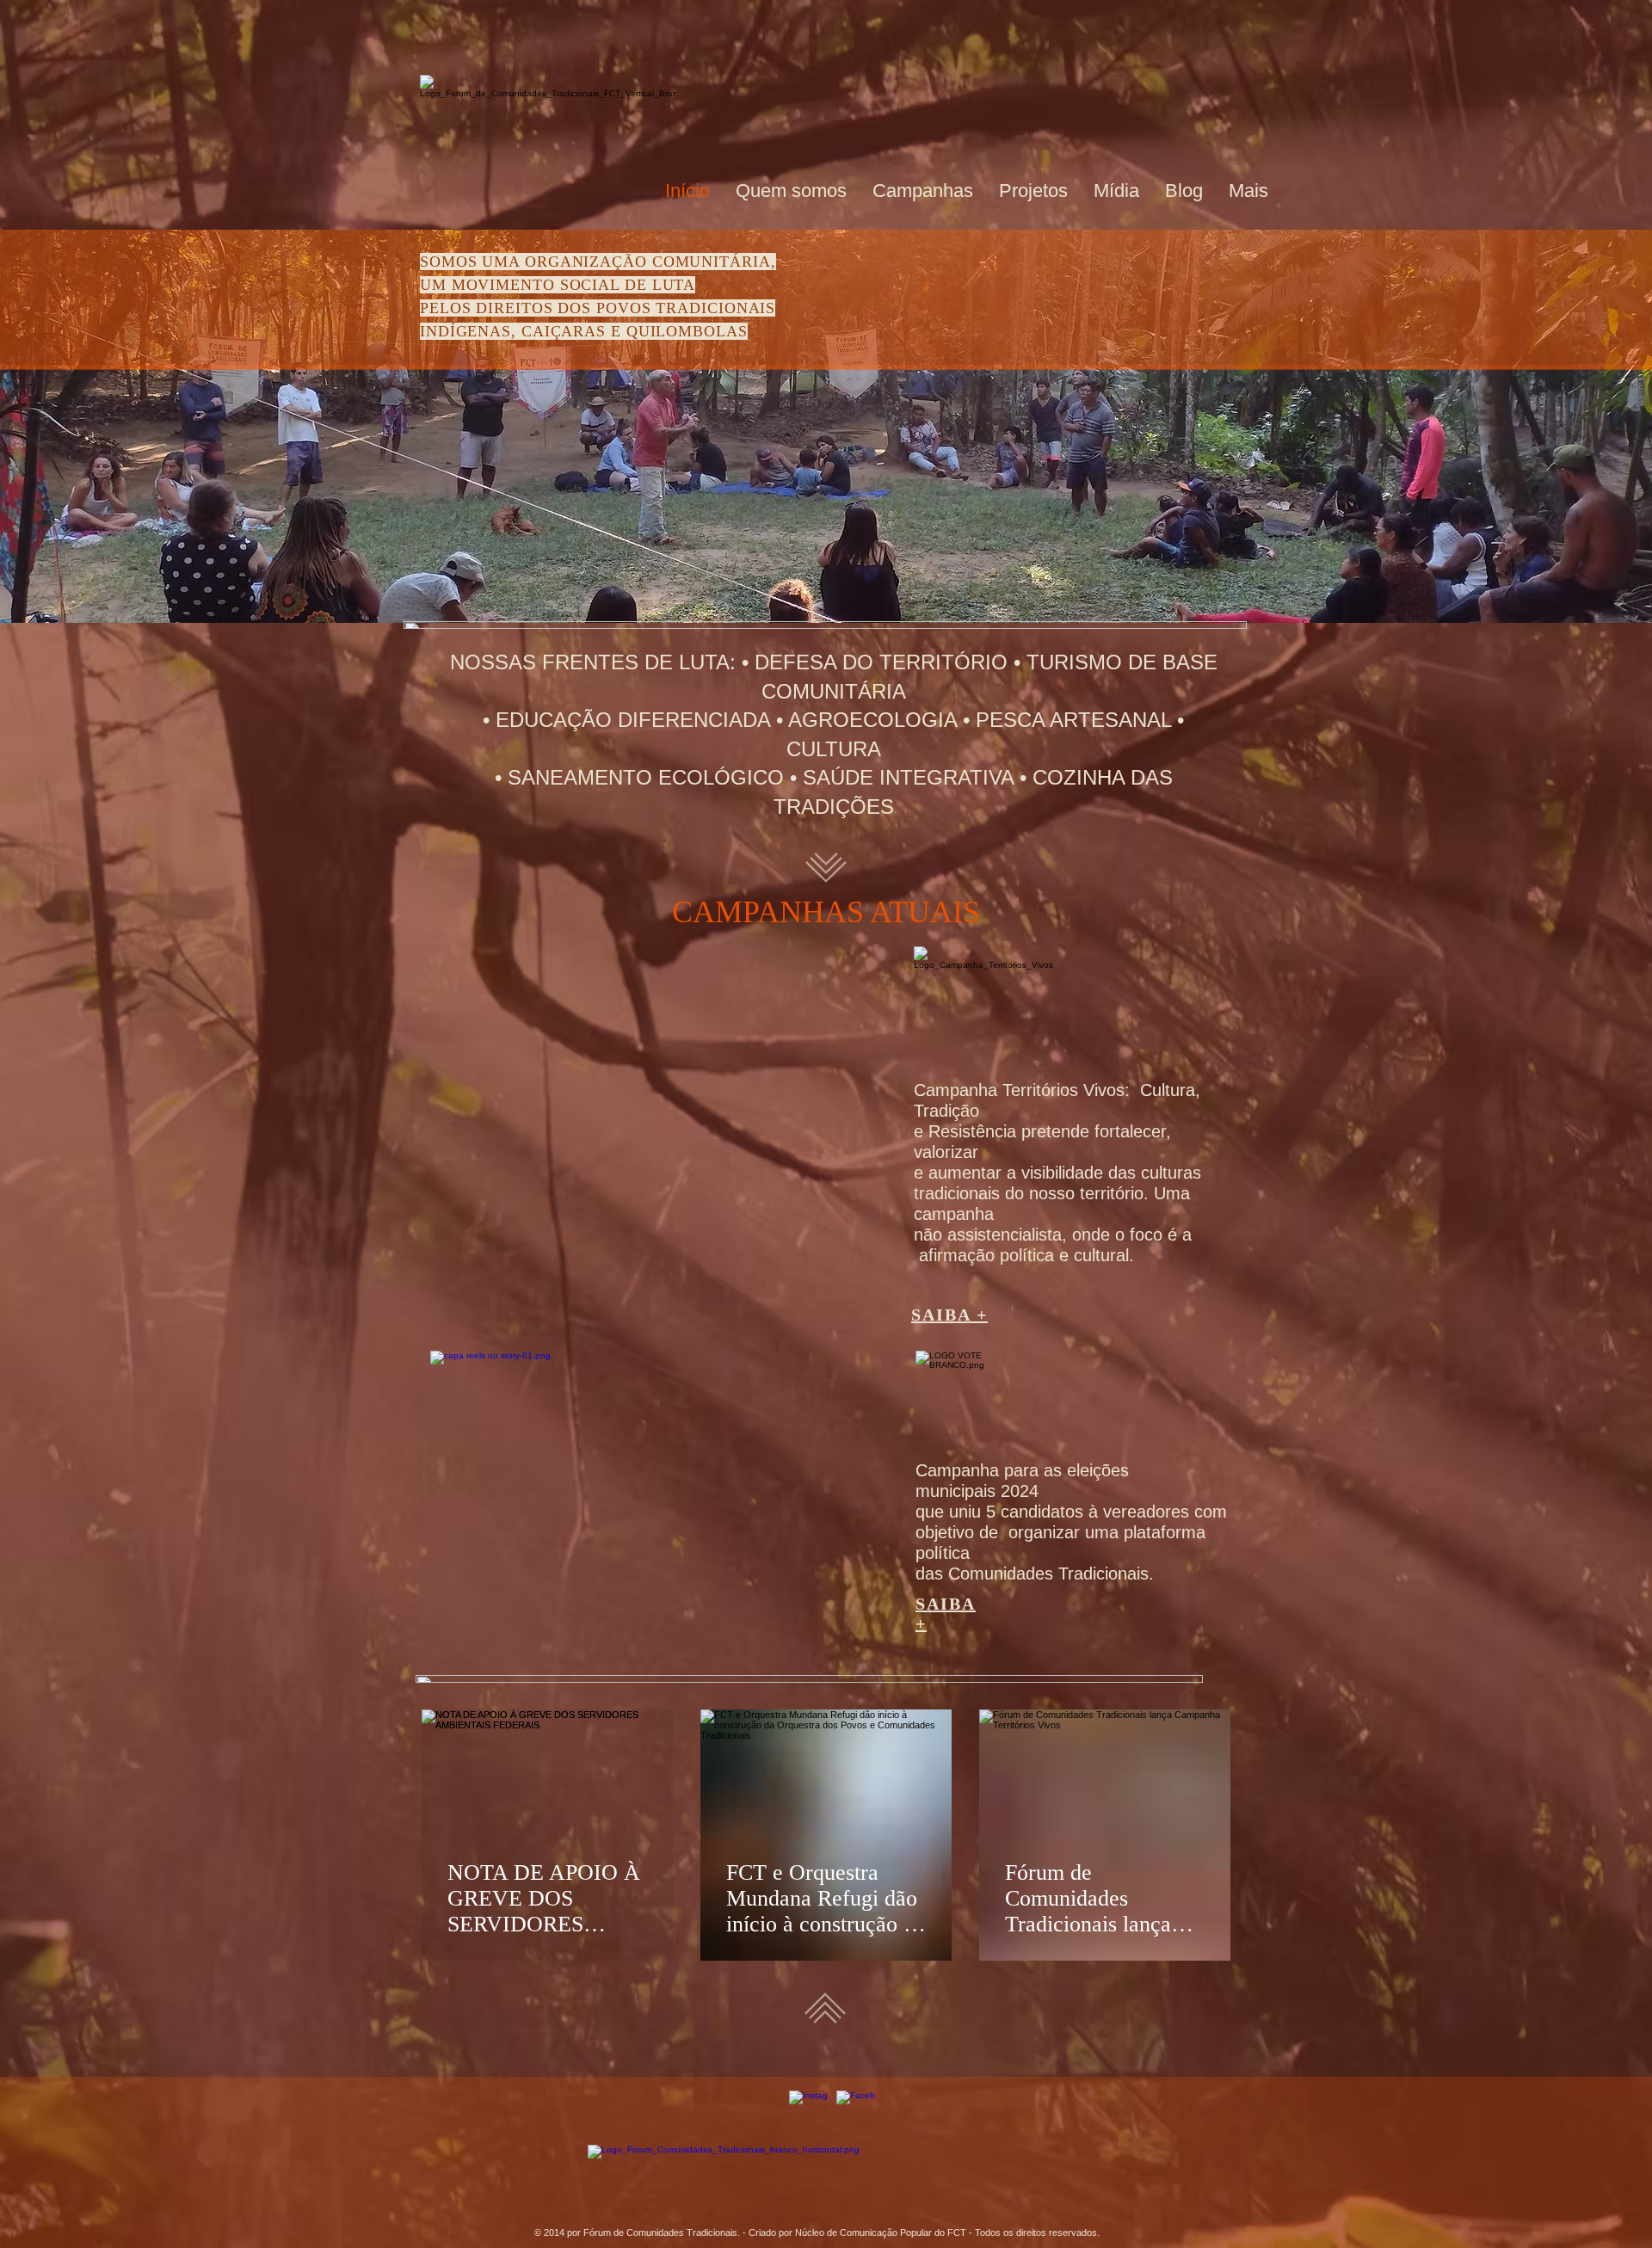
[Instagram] (808, 2110)
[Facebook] (856, 2110)
